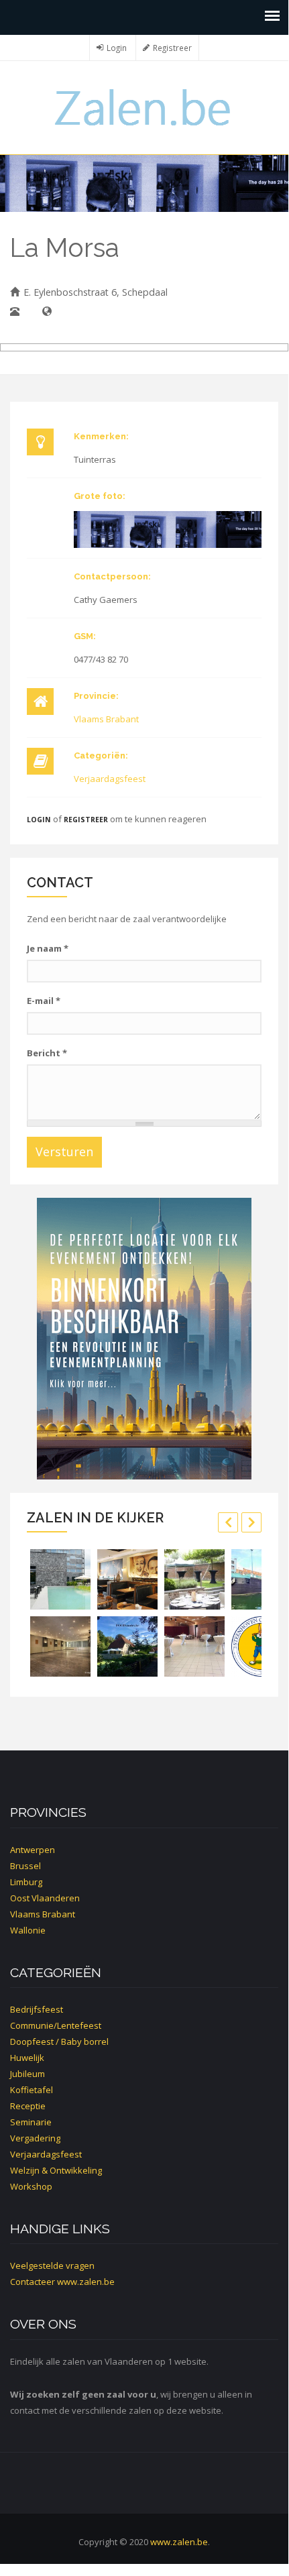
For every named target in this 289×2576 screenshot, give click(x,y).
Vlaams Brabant (106, 719)
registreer (86, 820)
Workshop (31, 2186)
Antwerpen (33, 1850)
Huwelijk (27, 2058)
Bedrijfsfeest (37, 2009)
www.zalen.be (86, 2282)
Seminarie (31, 2122)
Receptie (28, 2106)
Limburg (26, 1882)
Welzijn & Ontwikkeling (56, 2170)
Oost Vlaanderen (45, 1898)
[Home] (144, 106)
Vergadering (35, 2138)
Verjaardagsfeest (110, 779)
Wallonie (28, 1930)
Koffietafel (32, 2090)
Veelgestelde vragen (52, 2265)
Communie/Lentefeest (56, 2025)
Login (117, 48)
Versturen (64, 1152)
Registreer (172, 48)
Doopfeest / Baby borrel (59, 2041)
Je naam (48, 948)
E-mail (44, 1001)
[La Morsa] (168, 529)
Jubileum (27, 2074)
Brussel (25, 1866)
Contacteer (33, 2282)
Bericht (47, 1053)
